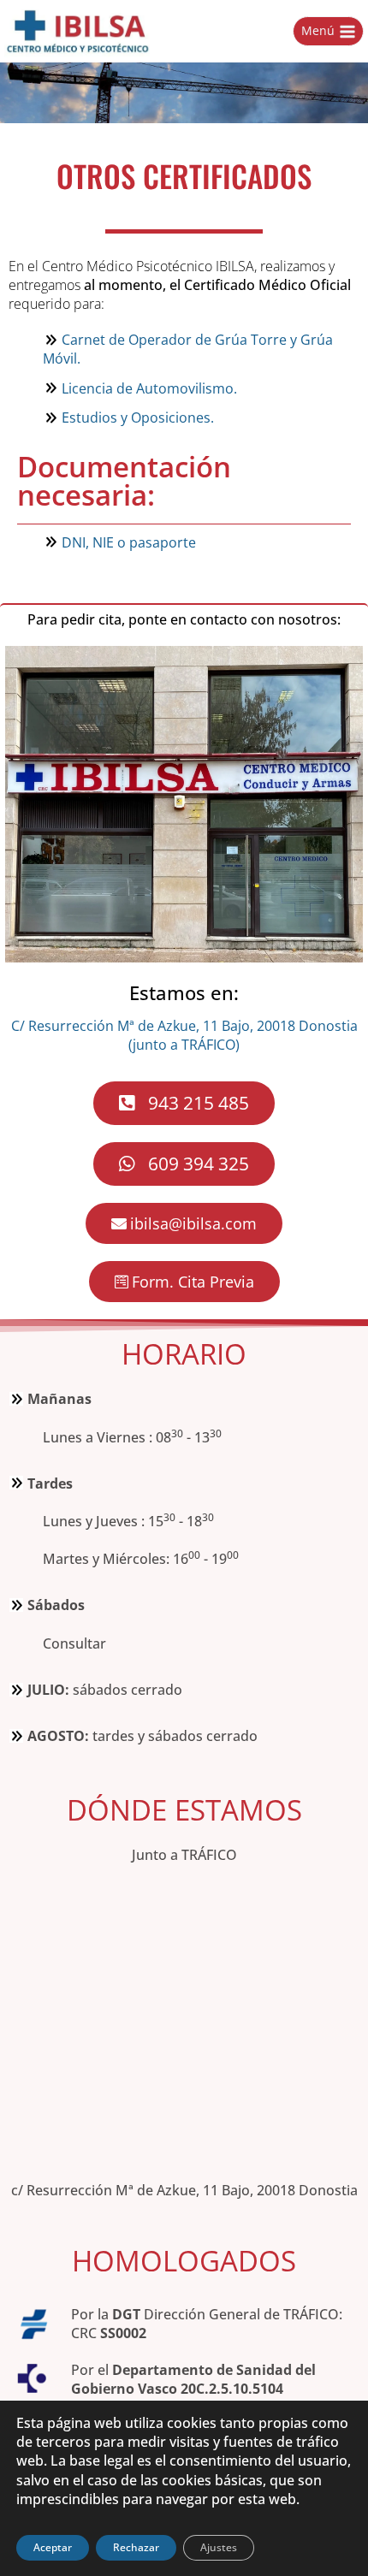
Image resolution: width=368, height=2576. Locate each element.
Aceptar (53, 2547)
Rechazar (136, 2547)
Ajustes (219, 2547)
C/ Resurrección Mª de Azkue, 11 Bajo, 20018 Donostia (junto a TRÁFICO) (184, 1035)
